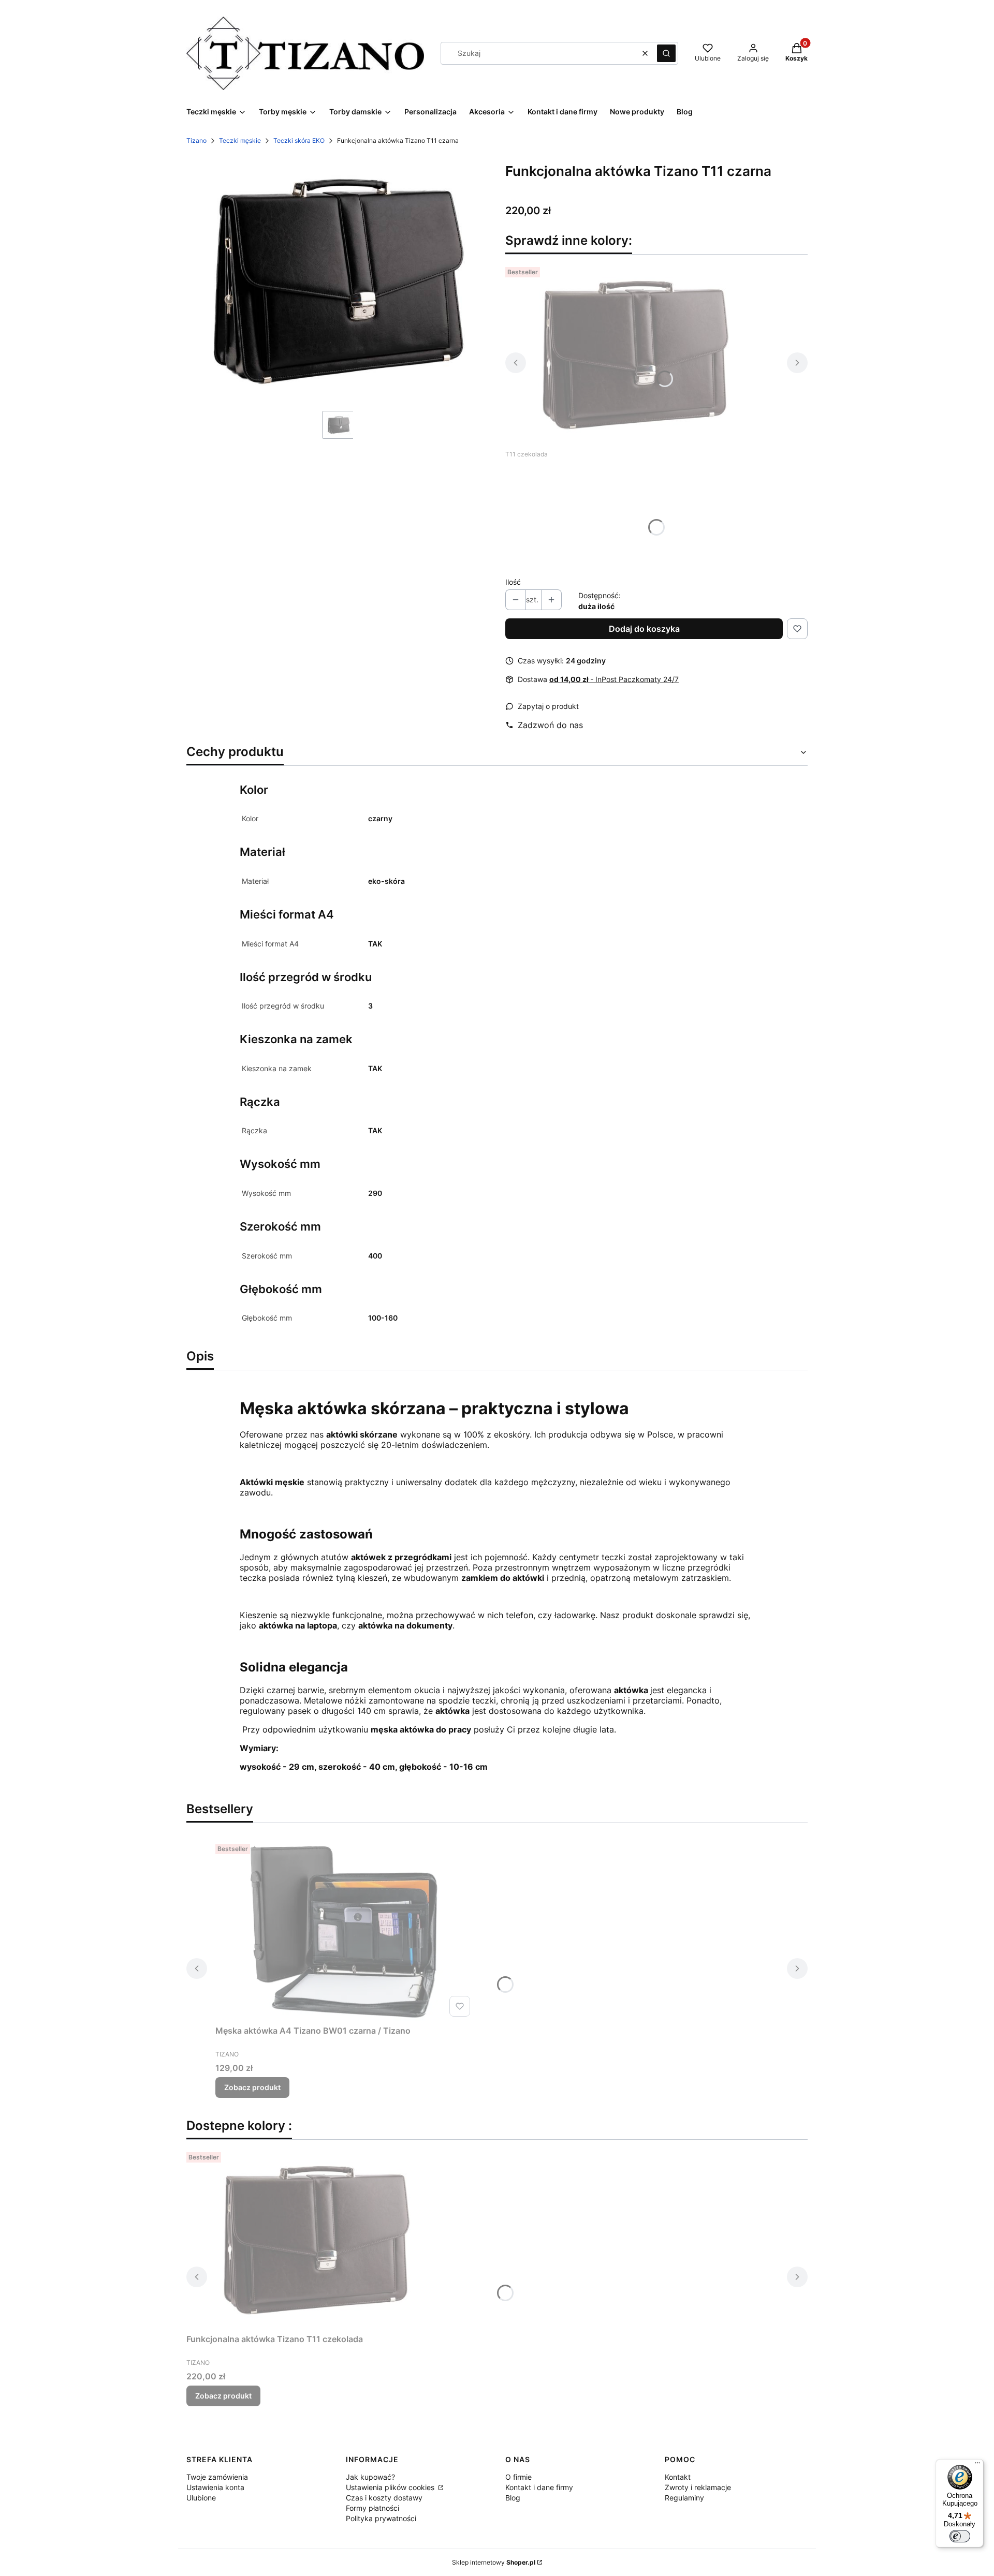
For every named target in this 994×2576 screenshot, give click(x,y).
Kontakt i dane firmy (539, 2487)
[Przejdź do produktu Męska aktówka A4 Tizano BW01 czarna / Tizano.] (345, 1930)
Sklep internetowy (494, 2562)
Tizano (196, 140)
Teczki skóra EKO (299, 140)
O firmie (518, 2477)
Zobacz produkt (252, 2087)
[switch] (960, 2536)
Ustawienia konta (215, 2487)
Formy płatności (372, 2508)
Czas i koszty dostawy (384, 2498)
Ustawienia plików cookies (391, 2487)
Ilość (513, 582)
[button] (666, 53)
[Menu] (977, 2465)
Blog (513, 2498)
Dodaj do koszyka (644, 629)
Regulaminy (684, 2498)
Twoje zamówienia (217, 2477)
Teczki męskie (240, 140)
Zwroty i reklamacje (698, 2487)
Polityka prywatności (381, 2518)
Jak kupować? (370, 2477)
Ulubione (201, 2498)
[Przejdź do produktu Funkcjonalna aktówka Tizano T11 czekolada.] (635, 353)
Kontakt (678, 2477)
